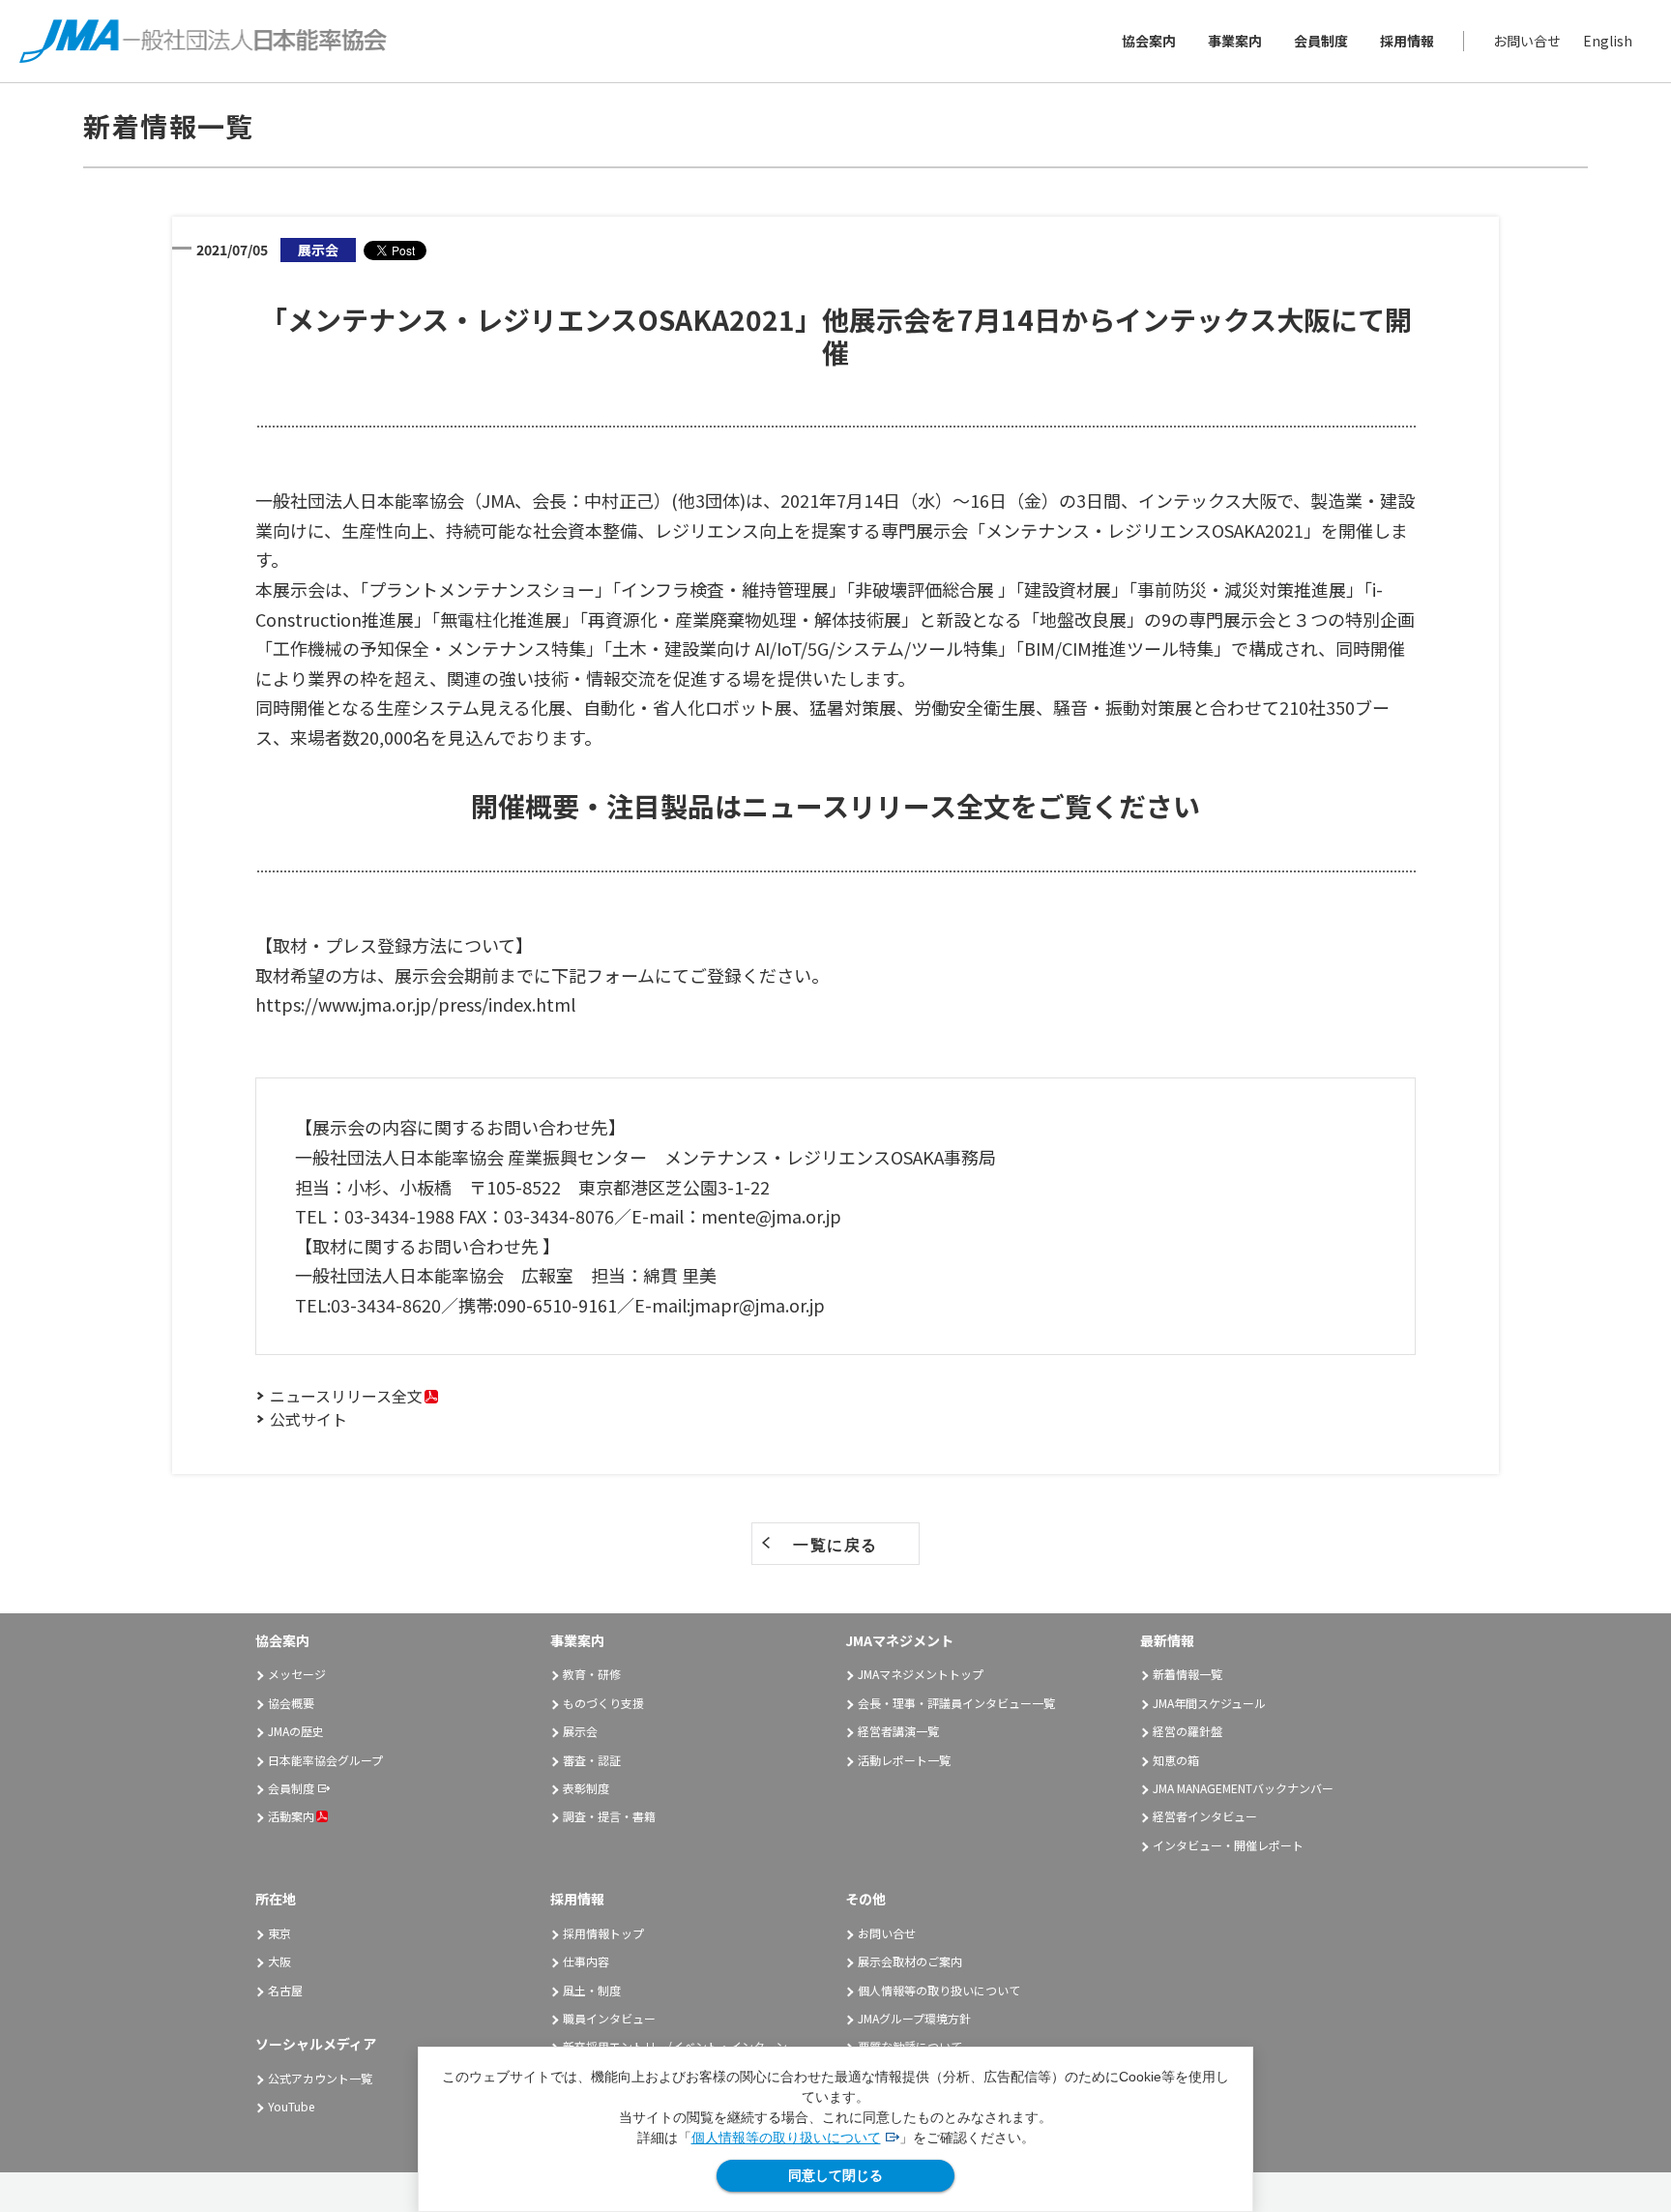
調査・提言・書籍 (609, 1816)
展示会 (580, 1731)
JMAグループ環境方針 (914, 2018)
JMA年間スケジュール (1209, 1703)
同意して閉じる (835, 2175)
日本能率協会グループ (325, 1760)
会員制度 (1321, 41)
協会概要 (291, 1703)
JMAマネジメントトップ (921, 1674)
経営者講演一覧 (898, 1731)
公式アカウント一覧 (320, 2078)
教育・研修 (592, 1674)
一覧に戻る (835, 1545)
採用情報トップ (603, 1933)
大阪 (279, 1961)
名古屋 (285, 1990)
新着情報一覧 (1187, 1674)
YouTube (291, 2106)
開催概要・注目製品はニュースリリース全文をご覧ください (835, 806)
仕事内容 (586, 1961)
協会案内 (1149, 41)
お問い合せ (1527, 41)
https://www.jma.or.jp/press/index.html (415, 1004)
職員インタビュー (609, 2018)
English (1608, 41)
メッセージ (297, 1674)
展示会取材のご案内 (910, 1961)
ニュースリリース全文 (346, 1396)
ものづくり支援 (603, 1703)
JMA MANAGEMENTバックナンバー (1243, 1788)
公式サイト (308, 1419)
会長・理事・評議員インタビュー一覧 (956, 1703)
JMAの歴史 (296, 1731)
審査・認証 (592, 1760)
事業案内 (1235, 41)
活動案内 (291, 1816)
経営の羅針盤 (1187, 1731)
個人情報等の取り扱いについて (786, 2138)
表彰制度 (586, 1788)
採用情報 (1407, 41)
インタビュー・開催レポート (1228, 1845)
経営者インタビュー (1205, 1816)
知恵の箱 (1176, 1760)
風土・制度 (592, 1990)
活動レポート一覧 (904, 1760)
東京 (279, 1933)
